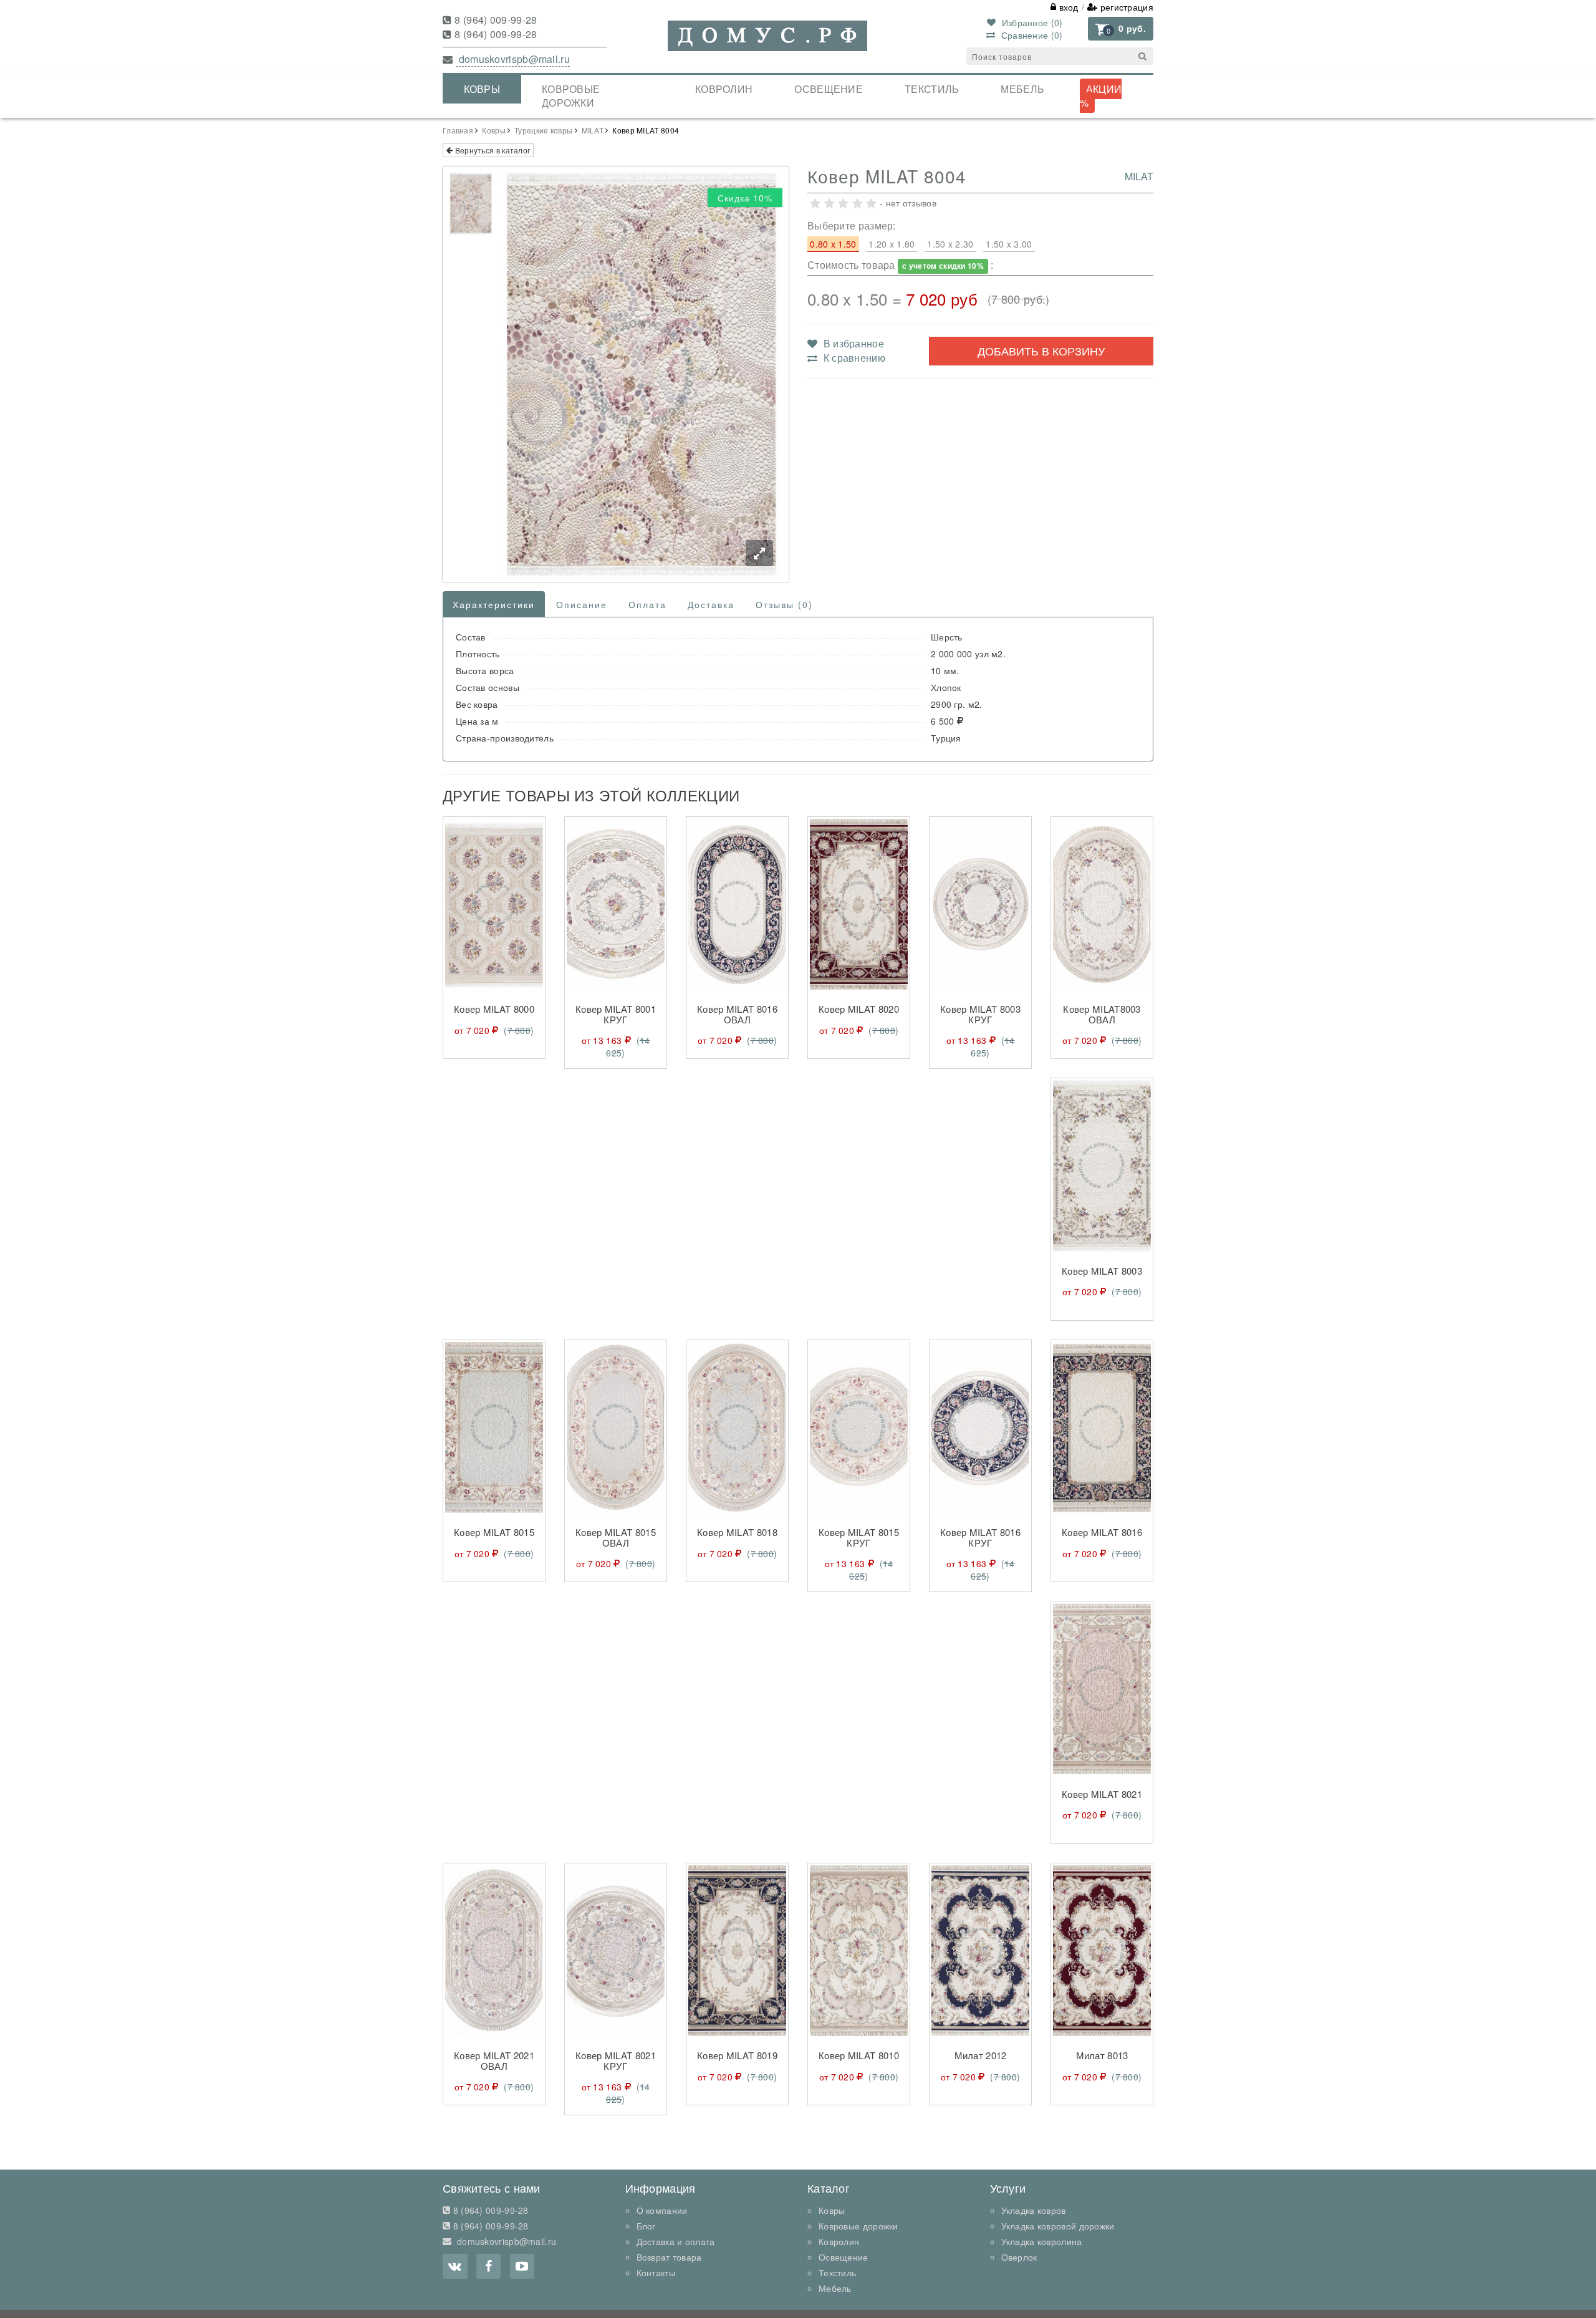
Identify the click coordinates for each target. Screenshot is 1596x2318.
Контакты (656, 2272)
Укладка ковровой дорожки (1058, 2226)
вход (1067, 7)
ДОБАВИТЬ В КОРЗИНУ (1041, 350)
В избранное (852, 343)
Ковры (482, 89)
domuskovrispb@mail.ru (513, 59)
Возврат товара (669, 2257)
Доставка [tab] (711, 604)
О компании (662, 2210)
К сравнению (853, 358)
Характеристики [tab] (494, 604)
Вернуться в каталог (491, 150)
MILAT (593, 130)
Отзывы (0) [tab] (784, 604)
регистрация (1125, 7)
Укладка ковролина (1042, 2241)
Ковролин (724, 89)
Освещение (829, 89)
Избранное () (1031, 22)
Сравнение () (1030, 35)
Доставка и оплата (676, 2241)
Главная (458, 130)
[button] (1121, 29)
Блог (646, 2226)
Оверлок (1019, 2257)
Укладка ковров (1034, 2210)
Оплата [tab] (647, 604)
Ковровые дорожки (571, 96)
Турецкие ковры (543, 130)
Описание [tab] (582, 604)
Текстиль (932, 89)
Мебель (1022, 89)
